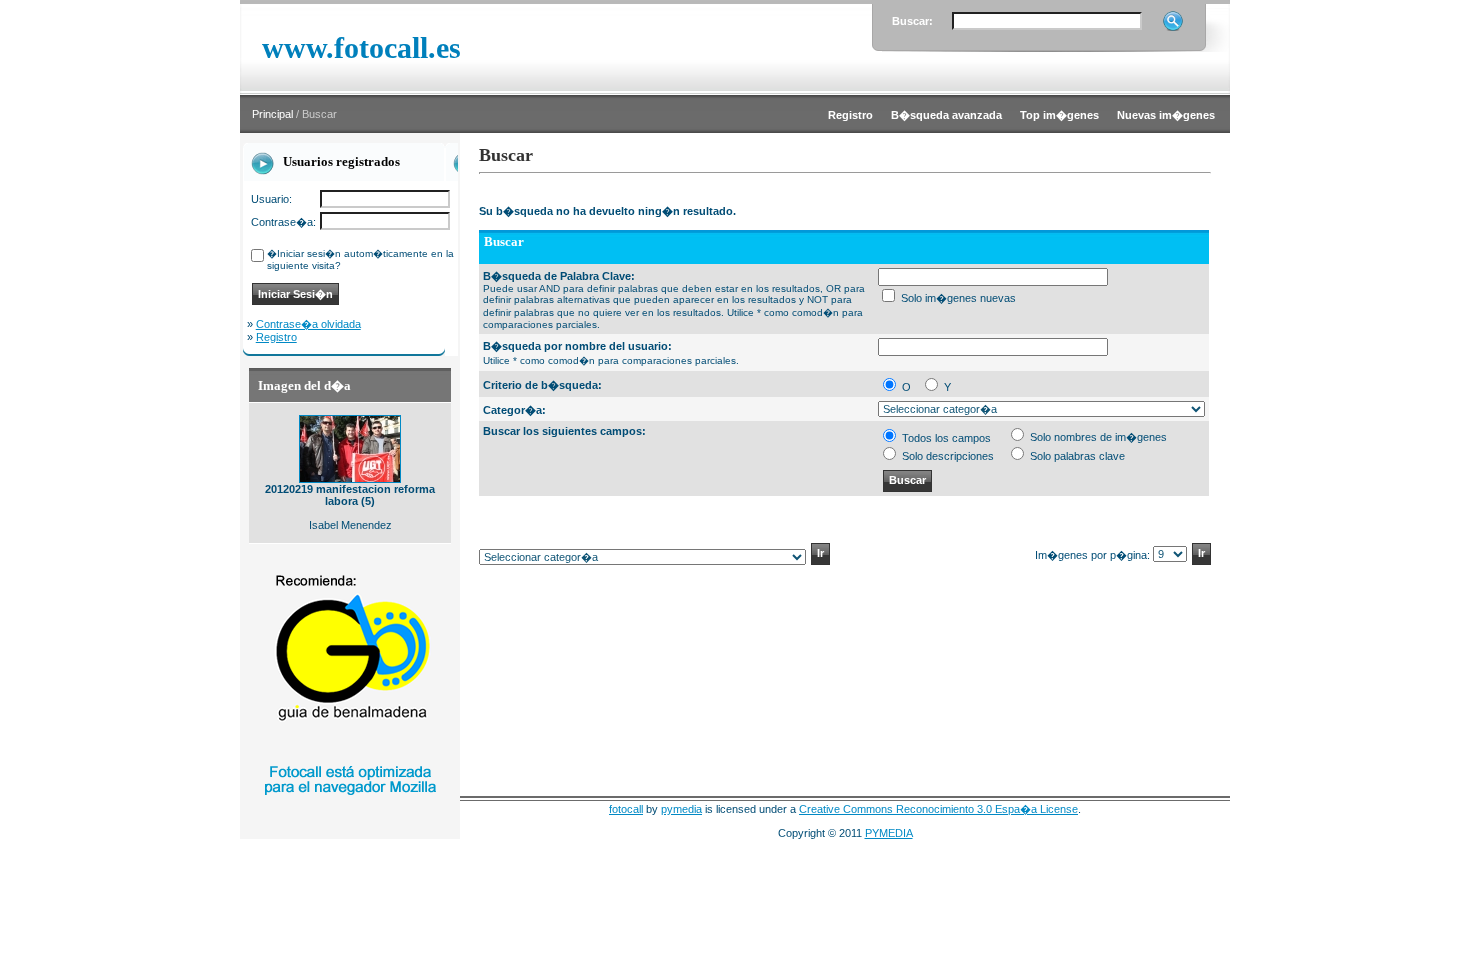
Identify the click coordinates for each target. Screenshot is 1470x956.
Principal (272, 114)
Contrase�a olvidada (308, 324)
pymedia (681, 809)
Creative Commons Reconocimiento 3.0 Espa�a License (938, 809)
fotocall (626, 809)
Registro (276, 337)
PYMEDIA (889, 833)
